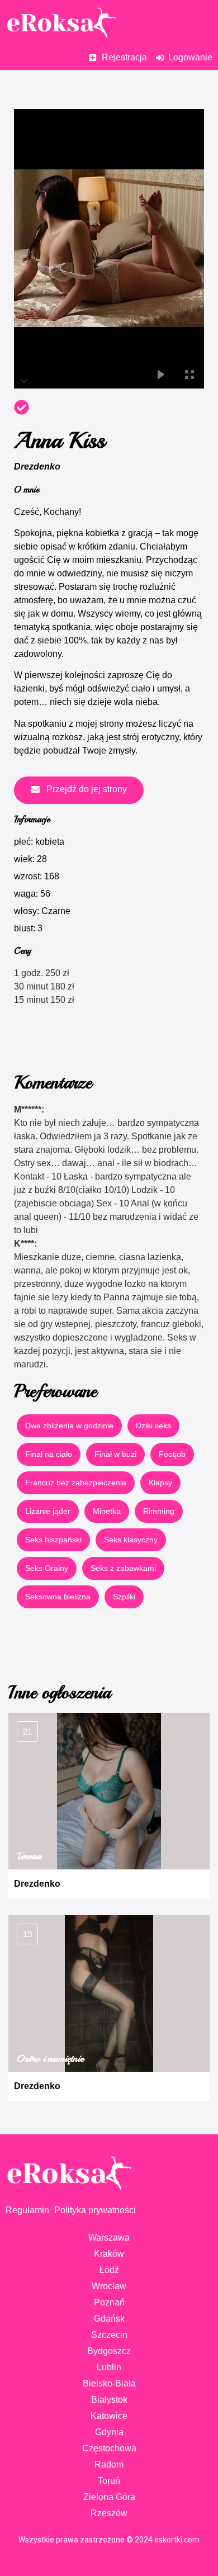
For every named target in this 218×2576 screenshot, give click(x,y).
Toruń (109, 2481)
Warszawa (109, 2238)
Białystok (109, 2400)
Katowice (109, 2416)
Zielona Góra (109, 2497)
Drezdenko (37, 467)
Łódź (109, 2270)
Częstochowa (109, 2448)
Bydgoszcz (109, 2351)
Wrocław (109, 2286)
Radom (109, 2464)
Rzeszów (109, 2513)
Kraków (109, 2254)
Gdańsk (109, 2319)
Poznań (109, 2302)
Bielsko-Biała (109, 2383)
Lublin (109, 2367)
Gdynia (109, 2432)
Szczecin (109, 2335)
